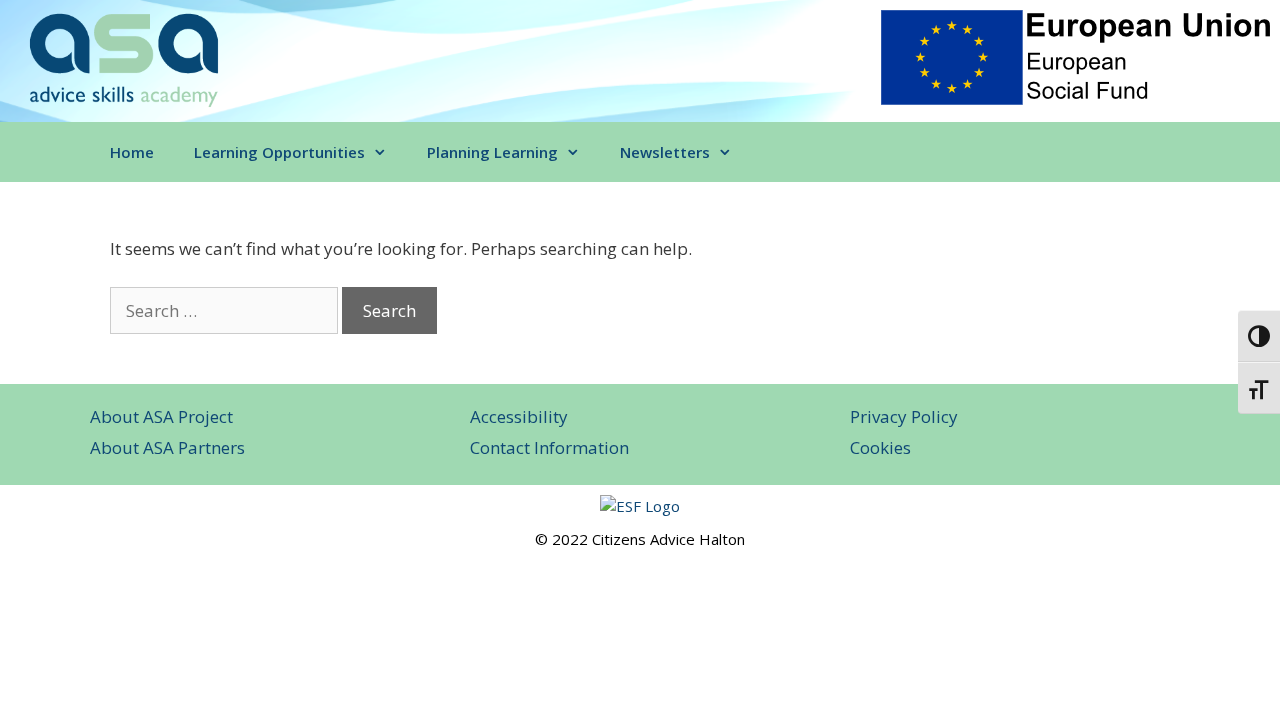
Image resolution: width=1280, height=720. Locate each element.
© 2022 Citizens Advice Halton (640, 539)
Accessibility (519, 416)
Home (132, 152)
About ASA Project (161, 416)
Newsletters (665, 152)
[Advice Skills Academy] (123, 58)
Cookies (880, 447)
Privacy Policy (904, 416)
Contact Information (549, 447)
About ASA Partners (167, 447)
